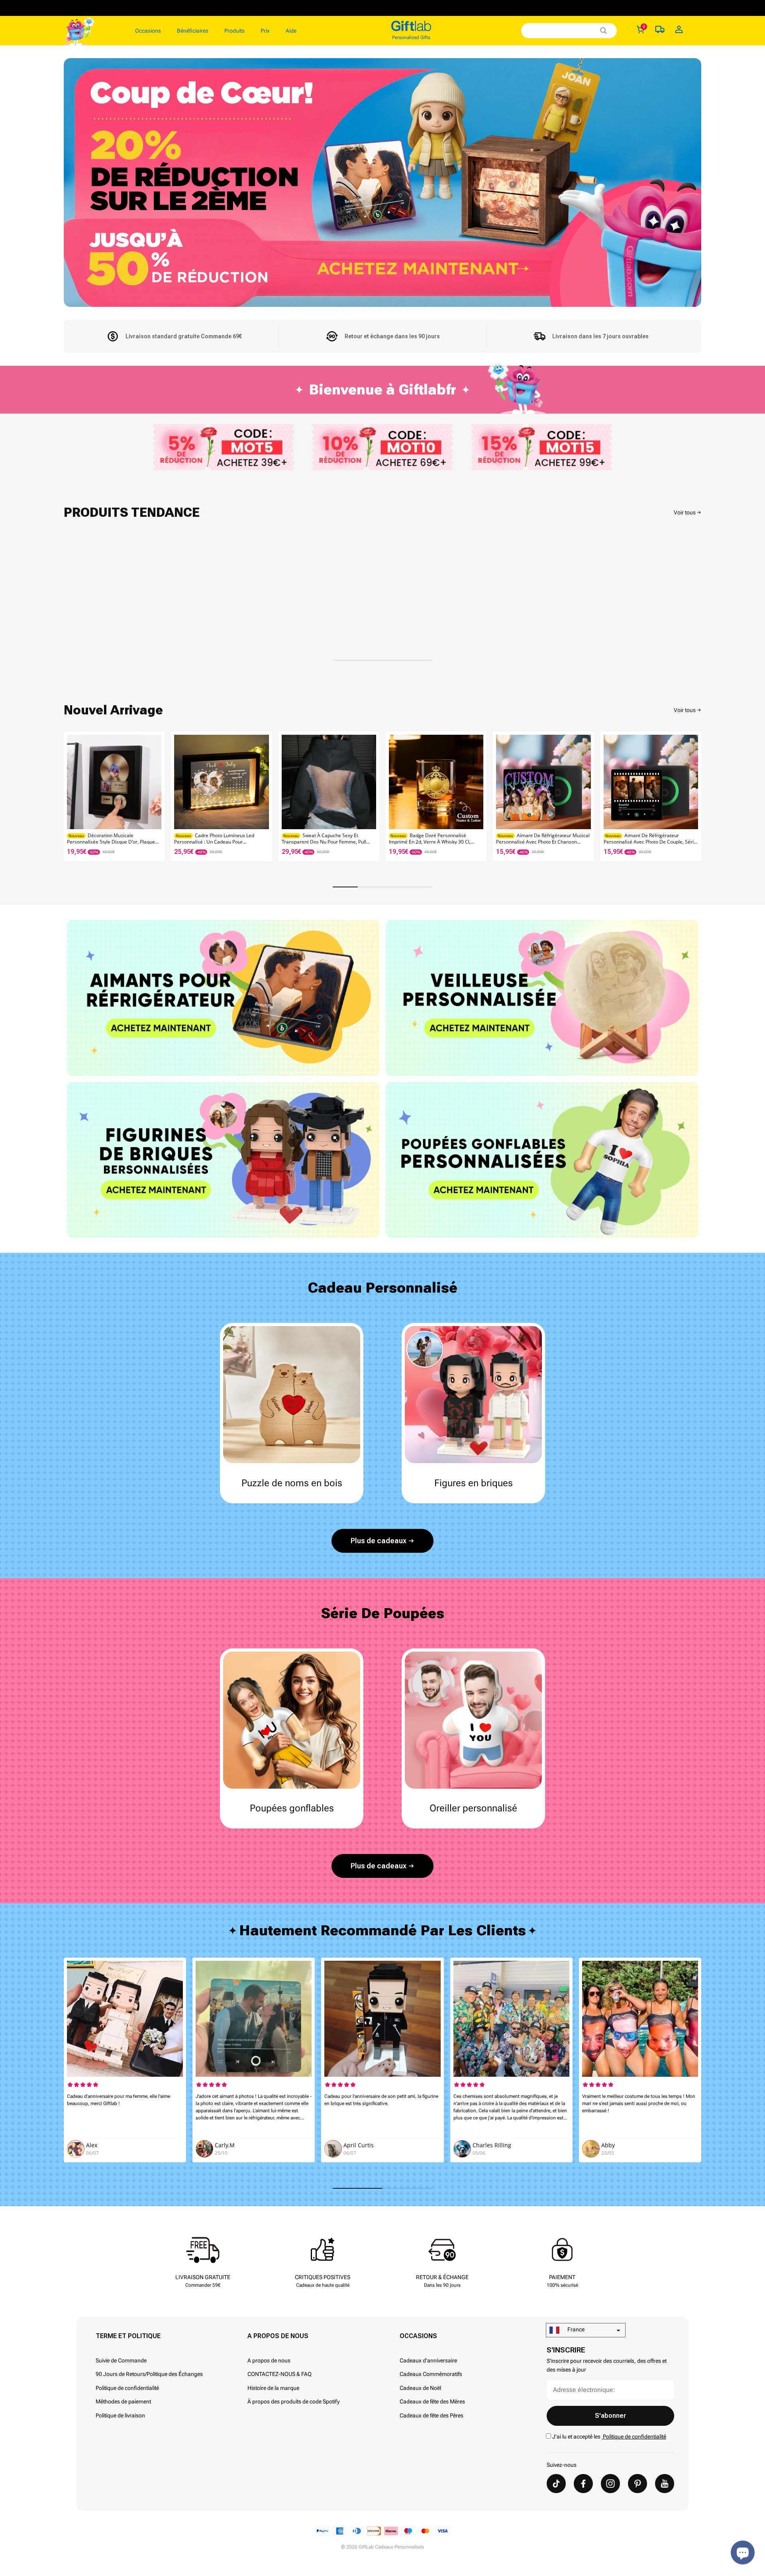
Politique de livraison (120, 2415)
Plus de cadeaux (379, 1541)
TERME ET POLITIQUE (128, 2336)
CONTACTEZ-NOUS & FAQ (280, 2374)
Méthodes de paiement (123, 2401)
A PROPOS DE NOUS (278, 2336)
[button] (692, 796)
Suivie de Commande (121, 2360)
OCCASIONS (418, 2336)
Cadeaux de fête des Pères (432, 2415)
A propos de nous (269, 2360)
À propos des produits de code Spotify (293, 2401)
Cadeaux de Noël (420, 2388)
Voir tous (685, 512)
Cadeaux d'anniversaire (428, 2360)
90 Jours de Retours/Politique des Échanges (149, 2374)
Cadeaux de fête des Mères (432, 2401)
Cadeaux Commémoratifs (431, 2374)
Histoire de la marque (273, 2388)
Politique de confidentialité (127, 2388)
